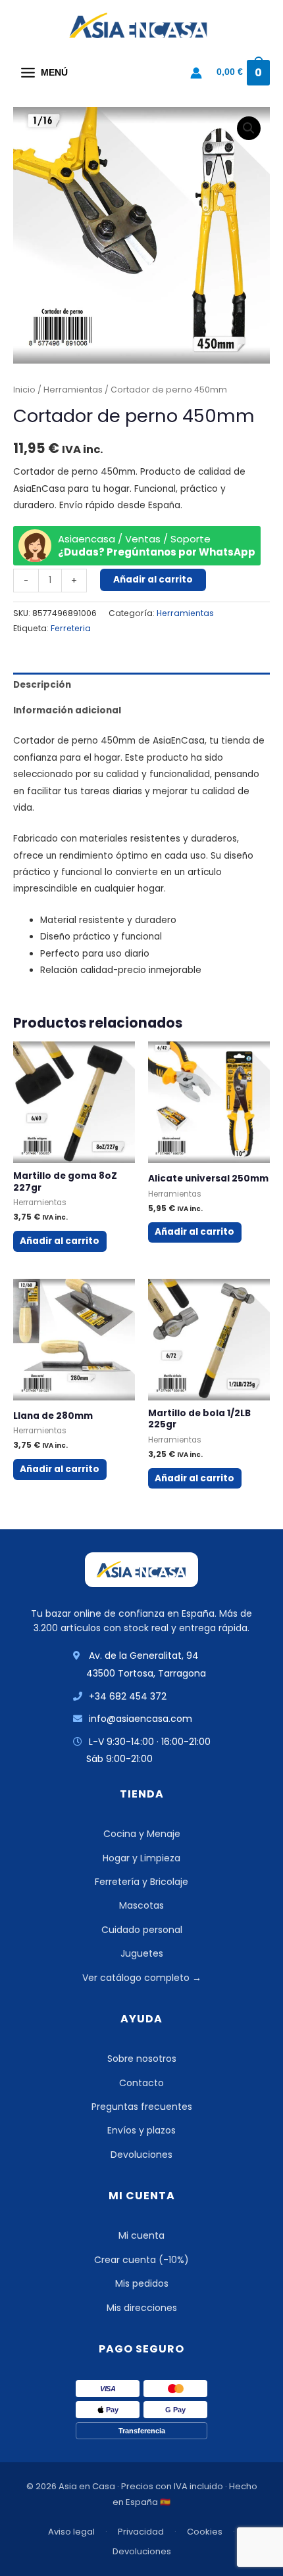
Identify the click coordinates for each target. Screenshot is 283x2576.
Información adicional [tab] (67, 710)
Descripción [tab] (42, 685)
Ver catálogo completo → (142, 1978)
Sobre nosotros (142, 2059)
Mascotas (141, 1905)
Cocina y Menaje (142, 1834)
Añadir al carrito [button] (60, 1241)
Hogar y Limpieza (141, 1858)
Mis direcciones (142, 2308)
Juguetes (142, 1953)
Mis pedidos (142, 2283)
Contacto (141, 2083)
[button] (249, 128)
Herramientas (73, 390)
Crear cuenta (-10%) (141, 2260)
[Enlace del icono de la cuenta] (196, 73)
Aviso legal (71, 2532)
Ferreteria (71, 628)
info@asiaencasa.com (141, 1719)
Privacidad (141, 2532)
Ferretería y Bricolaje (141, 1882)
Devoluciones (141, 2155)
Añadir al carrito (153, 580)
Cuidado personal (142, 1930)
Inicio (24, 390)
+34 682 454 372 (128, 1696)
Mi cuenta (141, 2235)
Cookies (205, 2532)
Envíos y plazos (141, 2130)
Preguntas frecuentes (142, 2107)
